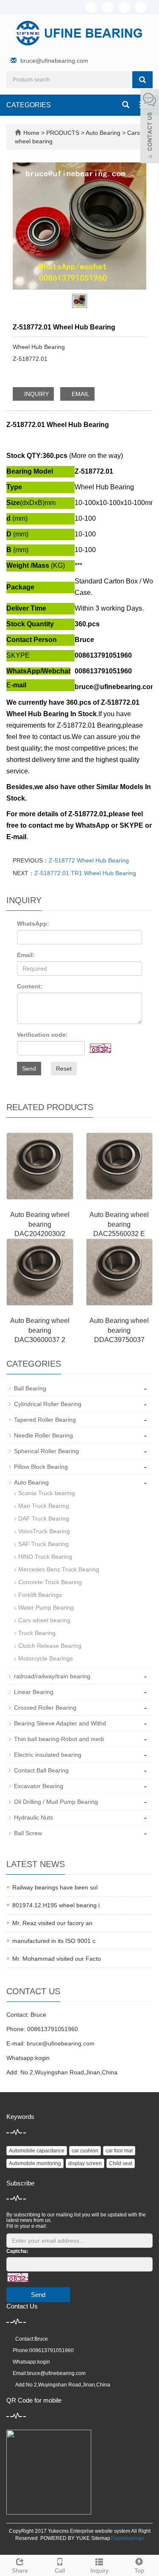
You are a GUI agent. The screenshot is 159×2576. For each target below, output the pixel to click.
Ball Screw (28, 1833)
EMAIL (80, 394)
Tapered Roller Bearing (45, 1420)
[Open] (150, 127)
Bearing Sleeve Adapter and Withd (60, 1723)
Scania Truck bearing (47, 1493)
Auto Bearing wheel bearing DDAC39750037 (119, 1330)
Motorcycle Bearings (46, 1658)
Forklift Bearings (40, 1595)
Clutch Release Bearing (50, 1646)
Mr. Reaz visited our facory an (52, 1923)
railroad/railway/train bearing (52, 1676)
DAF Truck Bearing (44, 1518)
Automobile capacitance (37, 2151)
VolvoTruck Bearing (44, 1531)
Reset (64, 1069)
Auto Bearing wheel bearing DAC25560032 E (119, 1224)
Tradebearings (127, 2538)
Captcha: (17, 2251)
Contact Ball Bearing (41, 1770)
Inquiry (99, 2570)
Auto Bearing (103, 133)
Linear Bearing (34, 1692)
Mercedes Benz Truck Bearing (59, 1569)
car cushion (85, 2151)
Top (139, 2570)
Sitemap (101, 2538)
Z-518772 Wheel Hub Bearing (89, 860)
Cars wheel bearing (44, 1620)
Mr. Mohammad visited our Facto (57, 1959)
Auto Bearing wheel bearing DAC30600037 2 (40, 1330)
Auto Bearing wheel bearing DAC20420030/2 (40, 1224)
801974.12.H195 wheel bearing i (56, 1905)
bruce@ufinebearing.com (54, 61)
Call (60, 2570)
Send (29, 1069)
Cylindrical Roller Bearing (48, 1404)
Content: (30, 986)
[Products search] (142, 80)
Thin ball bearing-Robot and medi (59, 1739)
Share (20, 2570)
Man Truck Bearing (44, 1506)
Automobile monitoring (35, 2163)
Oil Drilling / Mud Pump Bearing (56, 1802)
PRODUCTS (64, 133)
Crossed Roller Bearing (45, 1708)
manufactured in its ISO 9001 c (54, 1941)
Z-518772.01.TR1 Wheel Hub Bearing (85, 873)
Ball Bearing (30, 1388)
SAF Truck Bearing (43, 1544)
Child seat (121, 2163)
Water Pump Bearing (46, 1608)
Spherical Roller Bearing (46, 1451)
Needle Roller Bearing (43, 1435)
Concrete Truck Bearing (50, 1582)
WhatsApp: (33, 924)
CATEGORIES (29, 105)
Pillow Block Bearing (41, 1467)
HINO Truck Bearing (45, 1557)
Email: (26, 955)
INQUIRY (36, 394)
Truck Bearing (37, 1633)
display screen (85, 2163)
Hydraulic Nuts (33, 1817)
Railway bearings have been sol (55, 1887)
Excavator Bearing (39, 1786)
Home (31, 133)
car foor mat (119, 2151)
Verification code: (42, 1035)
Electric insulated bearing (48, 1755)
